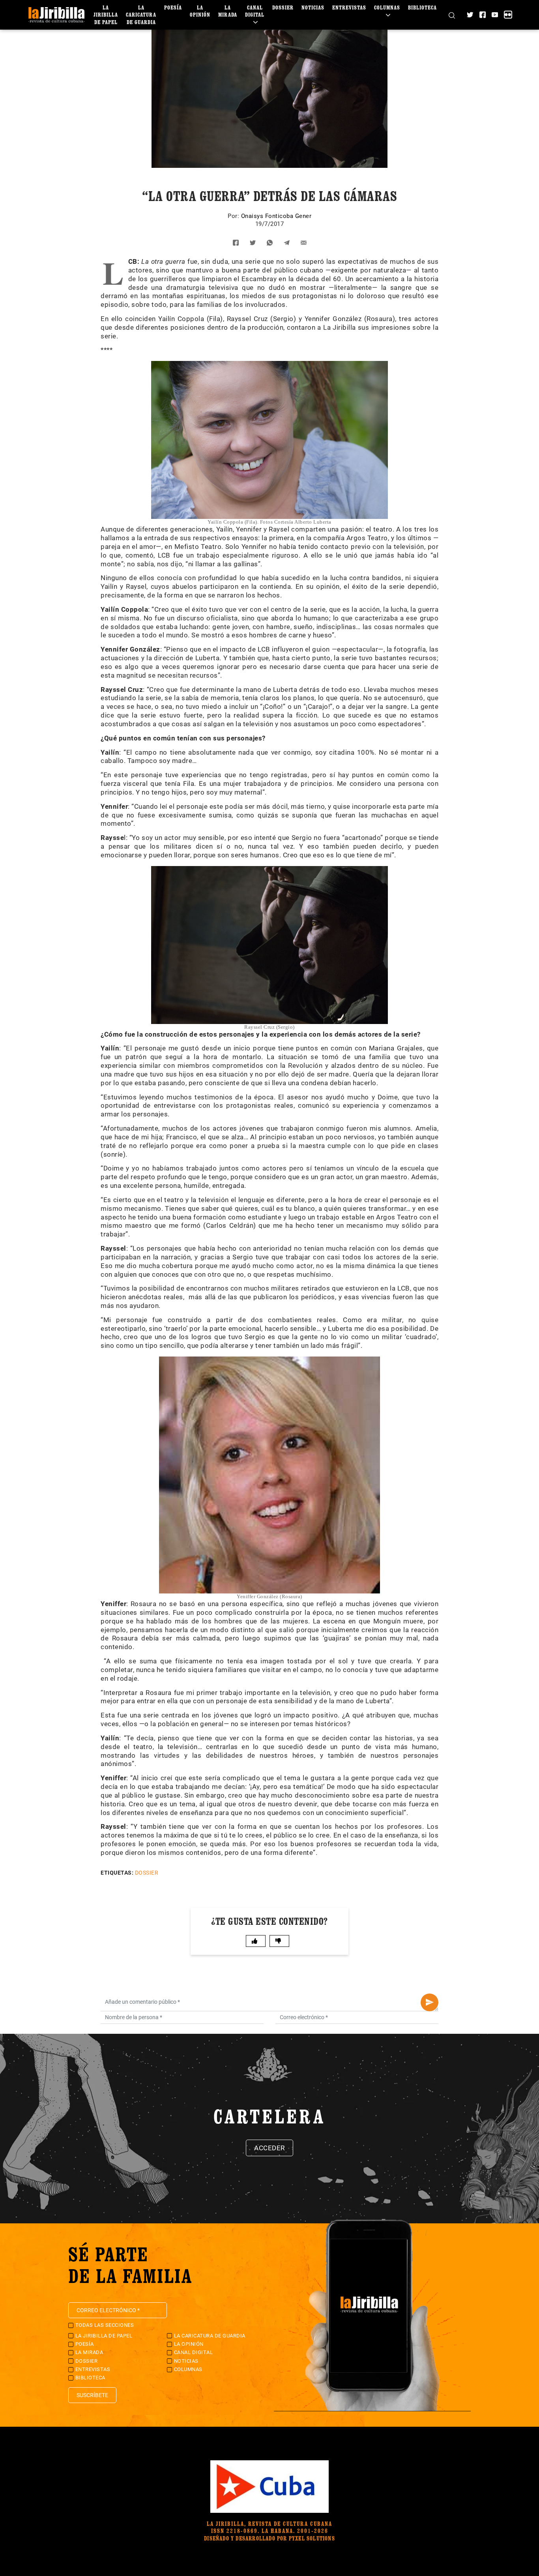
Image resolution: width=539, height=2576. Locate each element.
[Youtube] (495, 15)
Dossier (283, 7)
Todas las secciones (105, 2325)
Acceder (269, 2148)
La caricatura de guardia (141, 14)
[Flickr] (508, 15)
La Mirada (228, 11)
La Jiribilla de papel (106, 14)
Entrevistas (349, 7)
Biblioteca (422, 7)
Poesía (173, 7)
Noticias (313, 7)
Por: (234, 216)
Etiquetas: (117, 1873)
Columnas (387, 7)
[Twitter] (470, 15)
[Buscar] (452, 15)
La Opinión (200, 11)
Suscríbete (92, 2395)
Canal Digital (255, 11)
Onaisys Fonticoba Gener (276, 216)
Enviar (430, 2002)
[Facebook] (483, 15)
